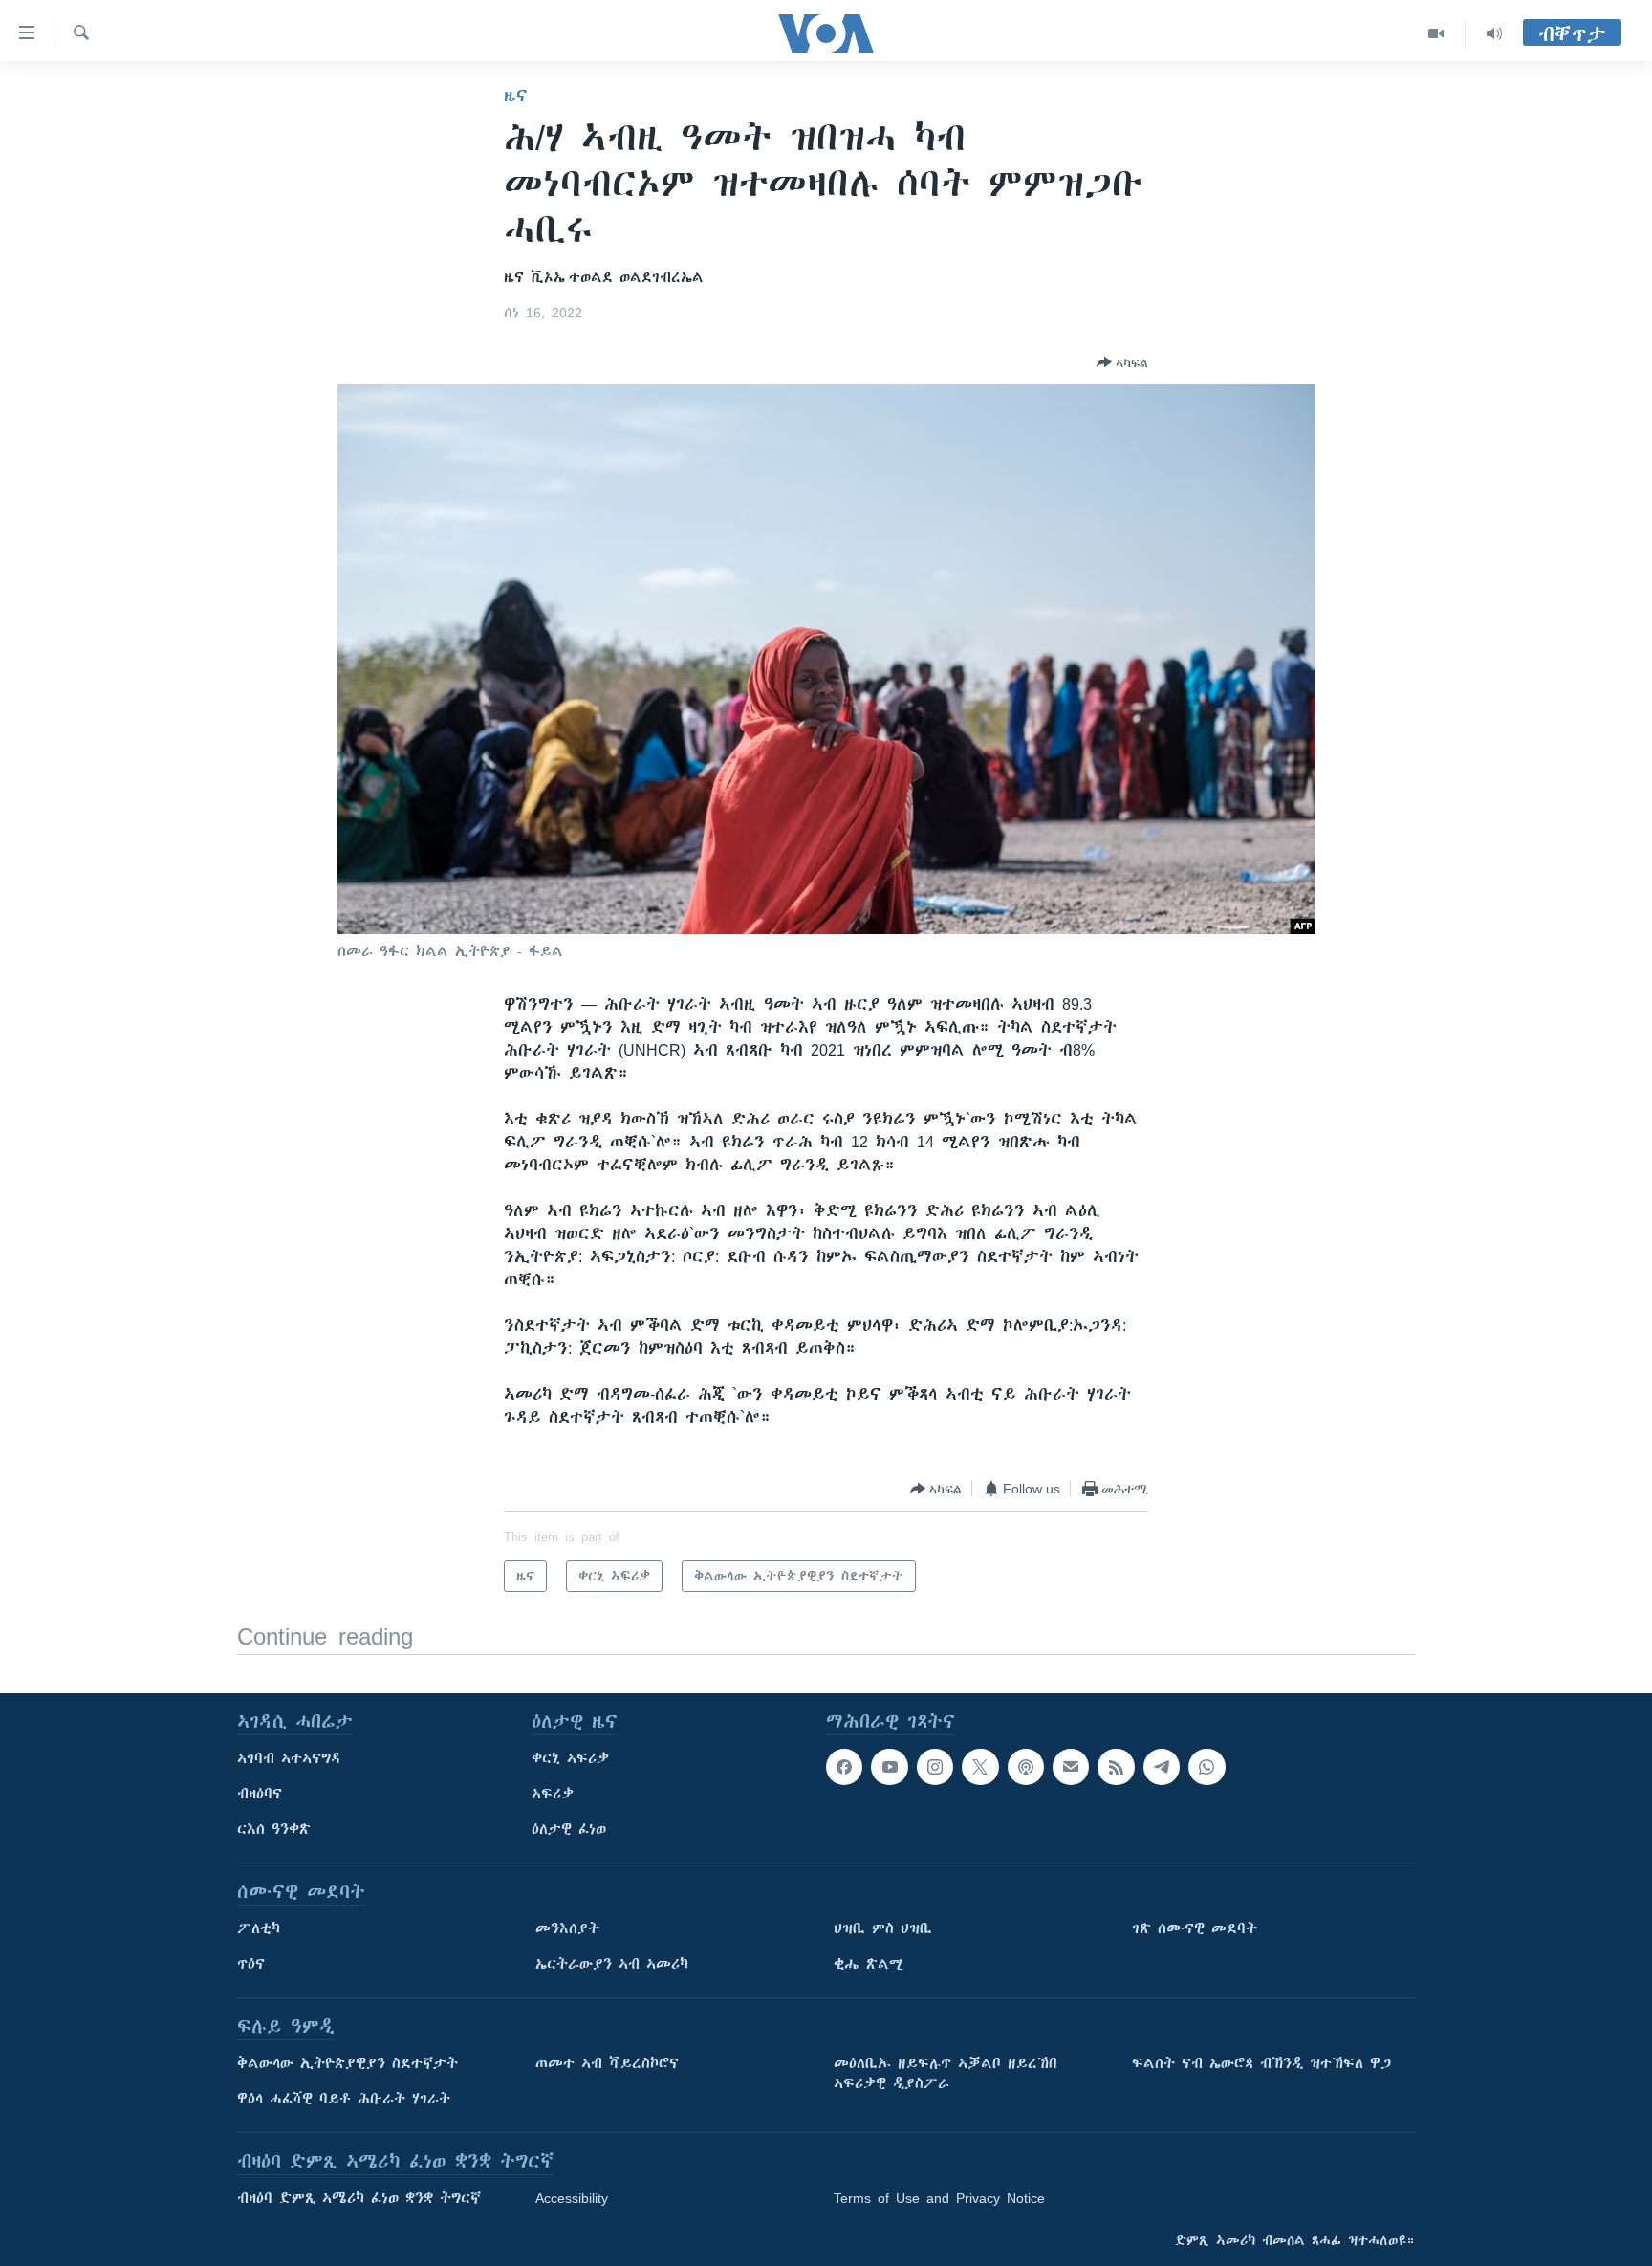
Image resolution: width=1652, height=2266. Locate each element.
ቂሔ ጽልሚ (869, 1964)
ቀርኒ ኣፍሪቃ (570, 1758)
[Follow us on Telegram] (1162, 1767)
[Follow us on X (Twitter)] (980, 1767)
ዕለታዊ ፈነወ (569, 1829)
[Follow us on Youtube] (889, 1767)
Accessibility (572, 2198)
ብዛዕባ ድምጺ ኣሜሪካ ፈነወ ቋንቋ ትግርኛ (359, 2198)
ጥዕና (251, 1964)
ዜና (516, 96)
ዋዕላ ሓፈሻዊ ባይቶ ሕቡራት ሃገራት (344, 2099)
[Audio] (1494, 33)
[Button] (1122, 362)
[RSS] (1116, 1767)
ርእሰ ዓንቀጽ (274, 1829)
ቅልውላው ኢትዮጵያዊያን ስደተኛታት (348, 2063)
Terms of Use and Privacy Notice (939, 2198)
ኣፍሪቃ (553, 1794)
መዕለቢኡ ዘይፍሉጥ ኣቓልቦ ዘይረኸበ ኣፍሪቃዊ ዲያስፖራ (946, 2073)
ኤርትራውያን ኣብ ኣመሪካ (612, 1964)
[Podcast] (1026, 1767)
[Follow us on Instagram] (935, 1767)
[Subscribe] (1071, 1767)
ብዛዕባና (260, 1794)
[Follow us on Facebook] (844, 1767)
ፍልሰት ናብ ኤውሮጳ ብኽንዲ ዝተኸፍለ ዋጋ (1261, 2063)
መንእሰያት (567, 1928)
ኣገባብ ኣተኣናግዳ (289, 1758)
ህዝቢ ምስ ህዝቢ (883, 1928)
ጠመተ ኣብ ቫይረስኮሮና (607, 2063)
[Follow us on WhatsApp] (1206, 1767)
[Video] (1436, 33)
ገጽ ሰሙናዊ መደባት (1195, 1928)
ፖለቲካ (259, 1928)
